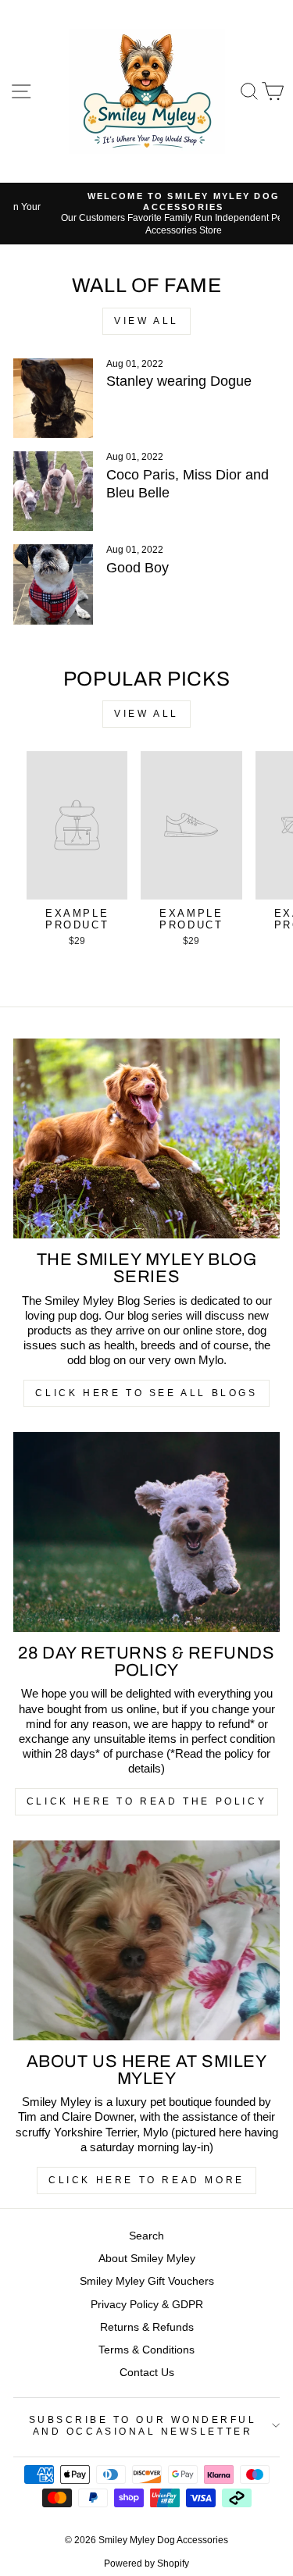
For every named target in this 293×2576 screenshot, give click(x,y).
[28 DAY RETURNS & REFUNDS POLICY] (146, 1532)
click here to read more (146, 2180)
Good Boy (138, 568)
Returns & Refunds (147, 2327)
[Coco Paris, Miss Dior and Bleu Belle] (53, 491)
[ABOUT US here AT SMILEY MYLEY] (146, 1940)
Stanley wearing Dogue (179, 381)
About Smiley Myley (147, 2259)
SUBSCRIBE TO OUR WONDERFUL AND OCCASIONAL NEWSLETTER (143, 2425)
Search (146, 2236)
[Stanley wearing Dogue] (53, 398)
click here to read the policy (146, 1801)
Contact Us (147, 2373)
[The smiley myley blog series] (146, 1138)
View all (146, 321)
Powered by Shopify (146, 2564)
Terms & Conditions (146, 2350)
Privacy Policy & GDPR (147, 2305)
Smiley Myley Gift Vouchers (147, 2281)
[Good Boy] (53, 584)
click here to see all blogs (146, 1393)
